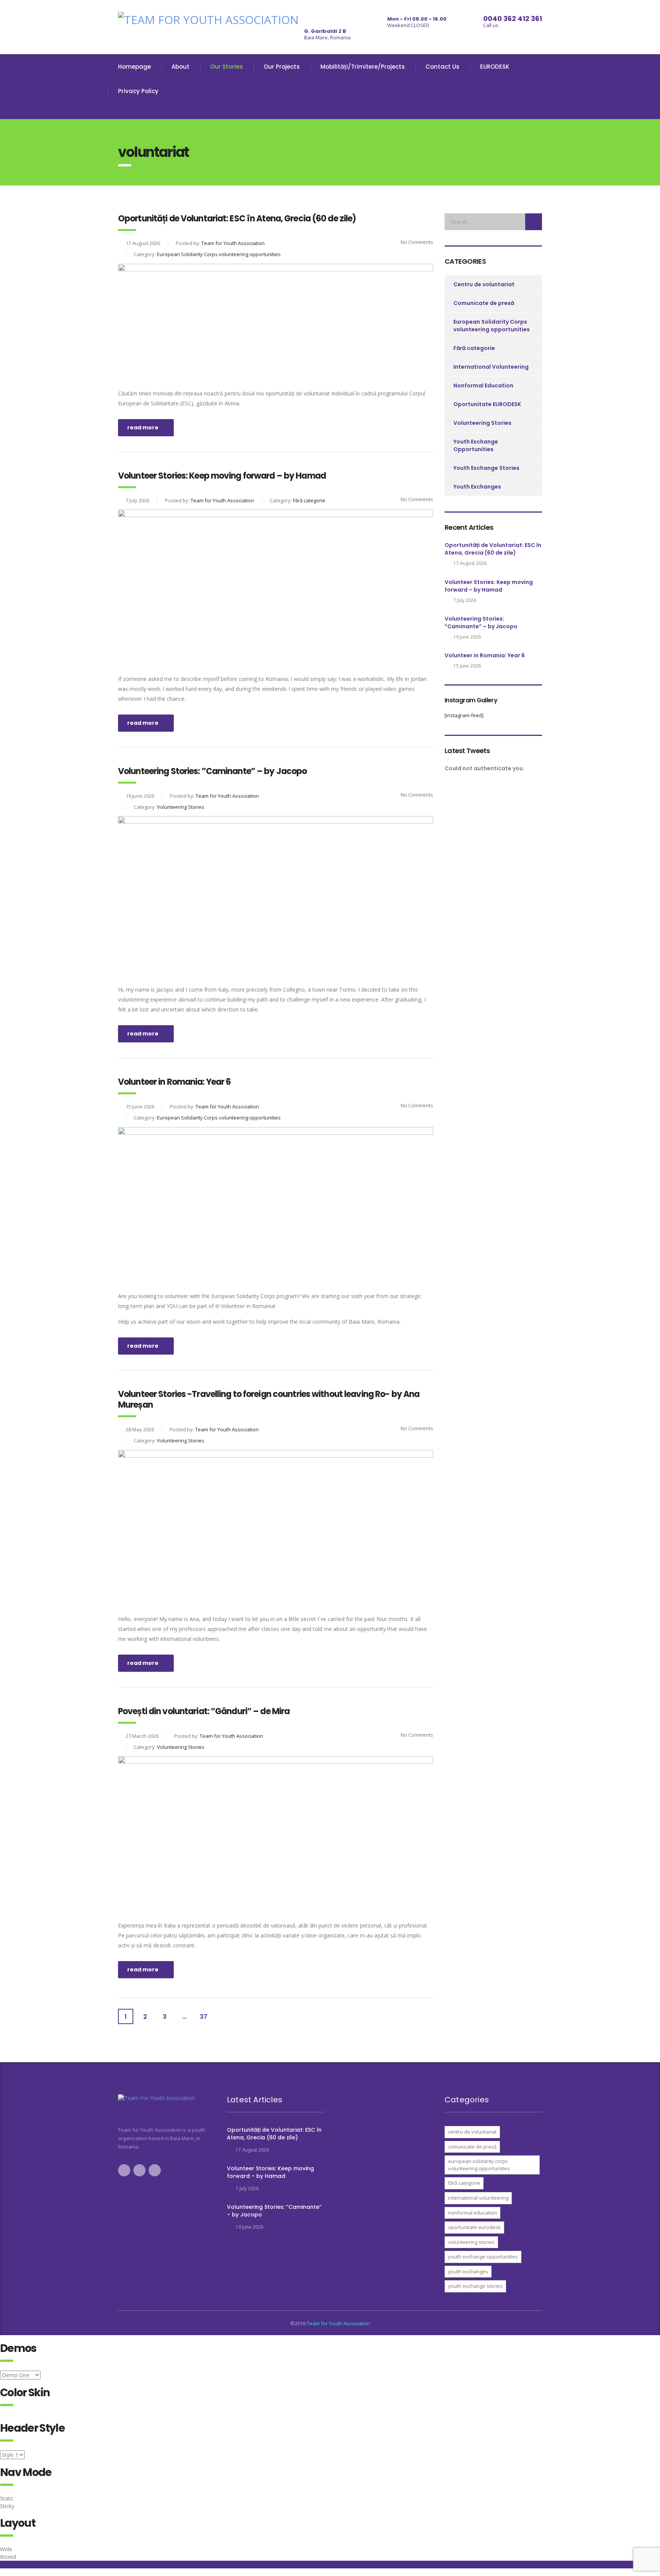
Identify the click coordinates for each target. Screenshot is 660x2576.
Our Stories (226, 67)
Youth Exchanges (477, 487)
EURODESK (495, 67)
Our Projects (282, 67)
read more (143, 427)
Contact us (442, 67)
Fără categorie (474, 348)
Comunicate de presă (484, 303)
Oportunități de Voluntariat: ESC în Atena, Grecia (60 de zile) (493, 549)
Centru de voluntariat (484, 284)
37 (204, 2017)
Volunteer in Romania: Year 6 (485, 655)
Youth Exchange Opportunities (476, 445)
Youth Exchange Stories (486, 468)
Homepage (134, 67)
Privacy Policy (138, 91)
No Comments (416, 242)
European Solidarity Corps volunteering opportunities (492, 326)
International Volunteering (491, 367)
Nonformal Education (483, 386)
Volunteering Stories (482, 423)
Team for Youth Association (338, 2323)
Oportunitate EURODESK (487, 404)
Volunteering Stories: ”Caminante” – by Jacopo (481, 623)
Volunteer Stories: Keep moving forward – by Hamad (489, 586)
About (180, 67)
